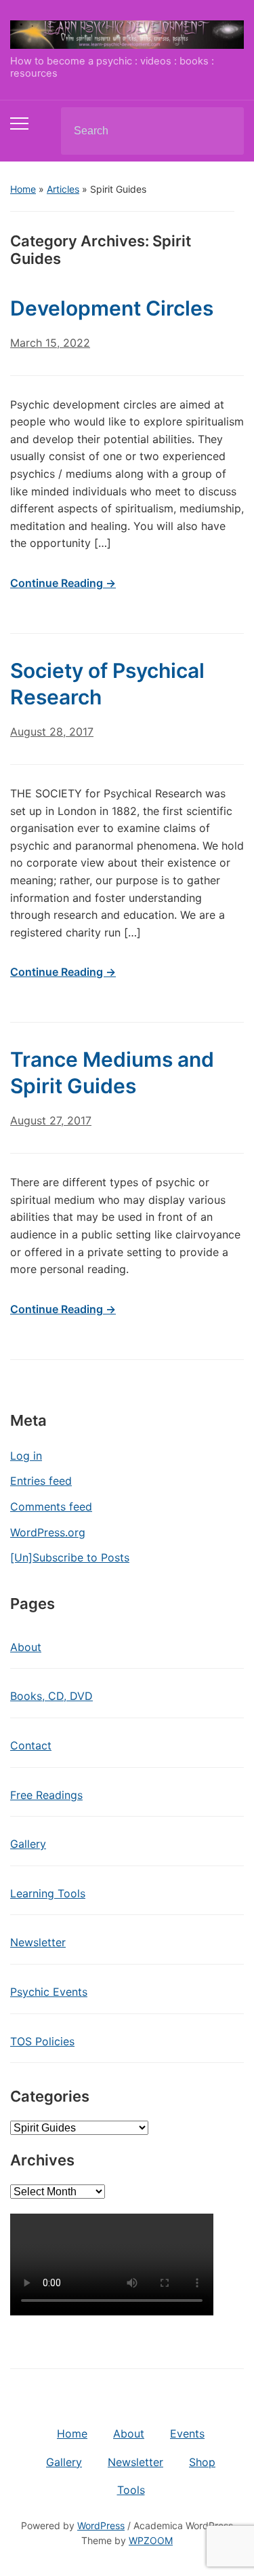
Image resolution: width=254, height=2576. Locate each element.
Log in (26, 1456)
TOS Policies (42, 2041)
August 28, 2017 (52, 732)
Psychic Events (49, 1992)
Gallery (28, 1844)
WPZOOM (151, 2540)
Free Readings (46, 1795)
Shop (202, 2462)
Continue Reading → (63, 583)
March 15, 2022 (50, 343)
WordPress (101, 2525)
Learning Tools (48, 1893)
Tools (131, 2490)
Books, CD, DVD (51, 1696)
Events (187, 2433)
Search (222, 131)
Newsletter (38, 1942)
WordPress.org (48, 1532)
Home (23, 189)
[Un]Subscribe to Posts (70, 1557)
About (26, 1647)
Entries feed (41, 1481)
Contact (31, 1745)
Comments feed (51, 1507)
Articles (63, 189)
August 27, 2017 (51, 1120)
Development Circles (112, 308)
